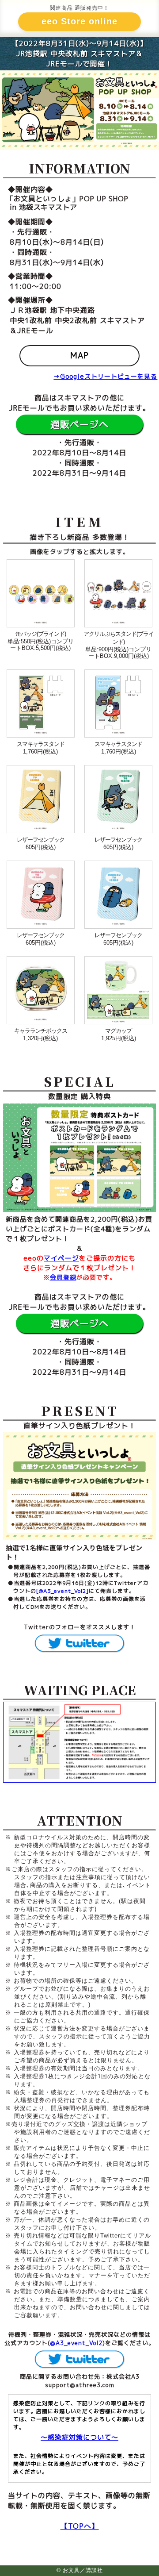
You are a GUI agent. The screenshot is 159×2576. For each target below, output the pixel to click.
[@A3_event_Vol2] (62, 1591)
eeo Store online (79, 21)
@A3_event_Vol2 (76, 2343)
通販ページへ (79, 424)
